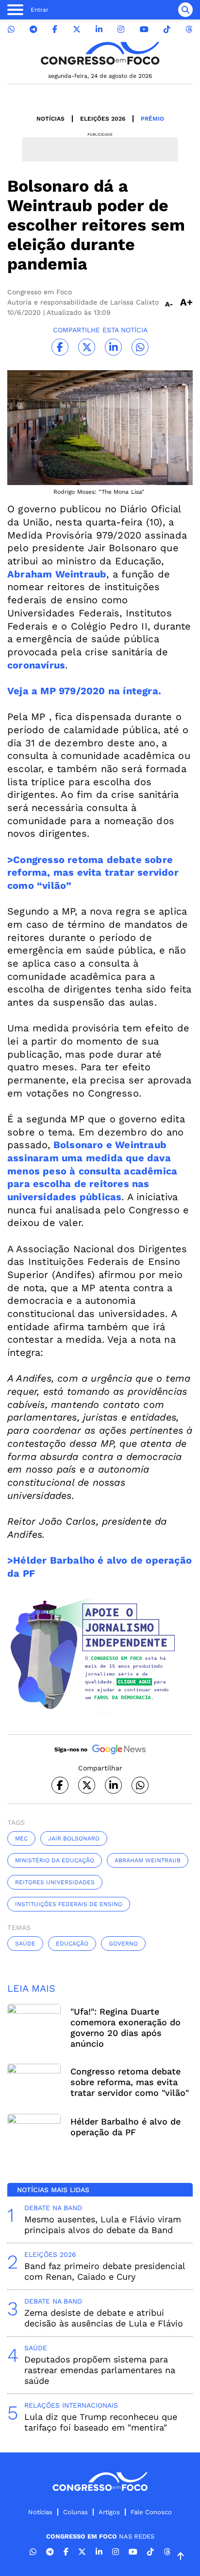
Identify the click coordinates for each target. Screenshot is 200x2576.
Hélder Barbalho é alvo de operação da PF (125, 2127)
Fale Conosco (151, 2512)
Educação (72, 1944)
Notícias (50, 119)
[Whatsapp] (11, 29)
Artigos (109, 2512)
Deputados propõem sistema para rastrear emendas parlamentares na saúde (100, 2370)
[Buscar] (185, 10)
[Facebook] (55, 29)
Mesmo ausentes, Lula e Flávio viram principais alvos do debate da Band (103, 2225)
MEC (21, 1838)
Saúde (25, 1944)
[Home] (100, 53)
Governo (123, 1944)
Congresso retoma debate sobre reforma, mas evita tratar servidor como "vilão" (130, 2082)
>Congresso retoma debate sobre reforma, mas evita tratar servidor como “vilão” (93, 873)
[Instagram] (121, 29)
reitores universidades (55, 1882)
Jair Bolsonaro (74, 1838)
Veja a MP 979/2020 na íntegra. (84, 691)
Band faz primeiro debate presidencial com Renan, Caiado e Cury (105, 2271)
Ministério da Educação (55, 1860)
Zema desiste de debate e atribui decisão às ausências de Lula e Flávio (104, 2318)
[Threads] (189, 29)
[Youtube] (144, 29)
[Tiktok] (167, 29)
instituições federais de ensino (69, 1904)
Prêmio (152, 119)
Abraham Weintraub (148, 1860)
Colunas (75, 2512)
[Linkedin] (99, 29)
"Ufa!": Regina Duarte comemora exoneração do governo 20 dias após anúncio (125, 2027)
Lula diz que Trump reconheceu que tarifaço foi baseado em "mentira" (101, 2422)
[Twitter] (77, 29)
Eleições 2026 (103, 119)
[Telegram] (33, 29)
